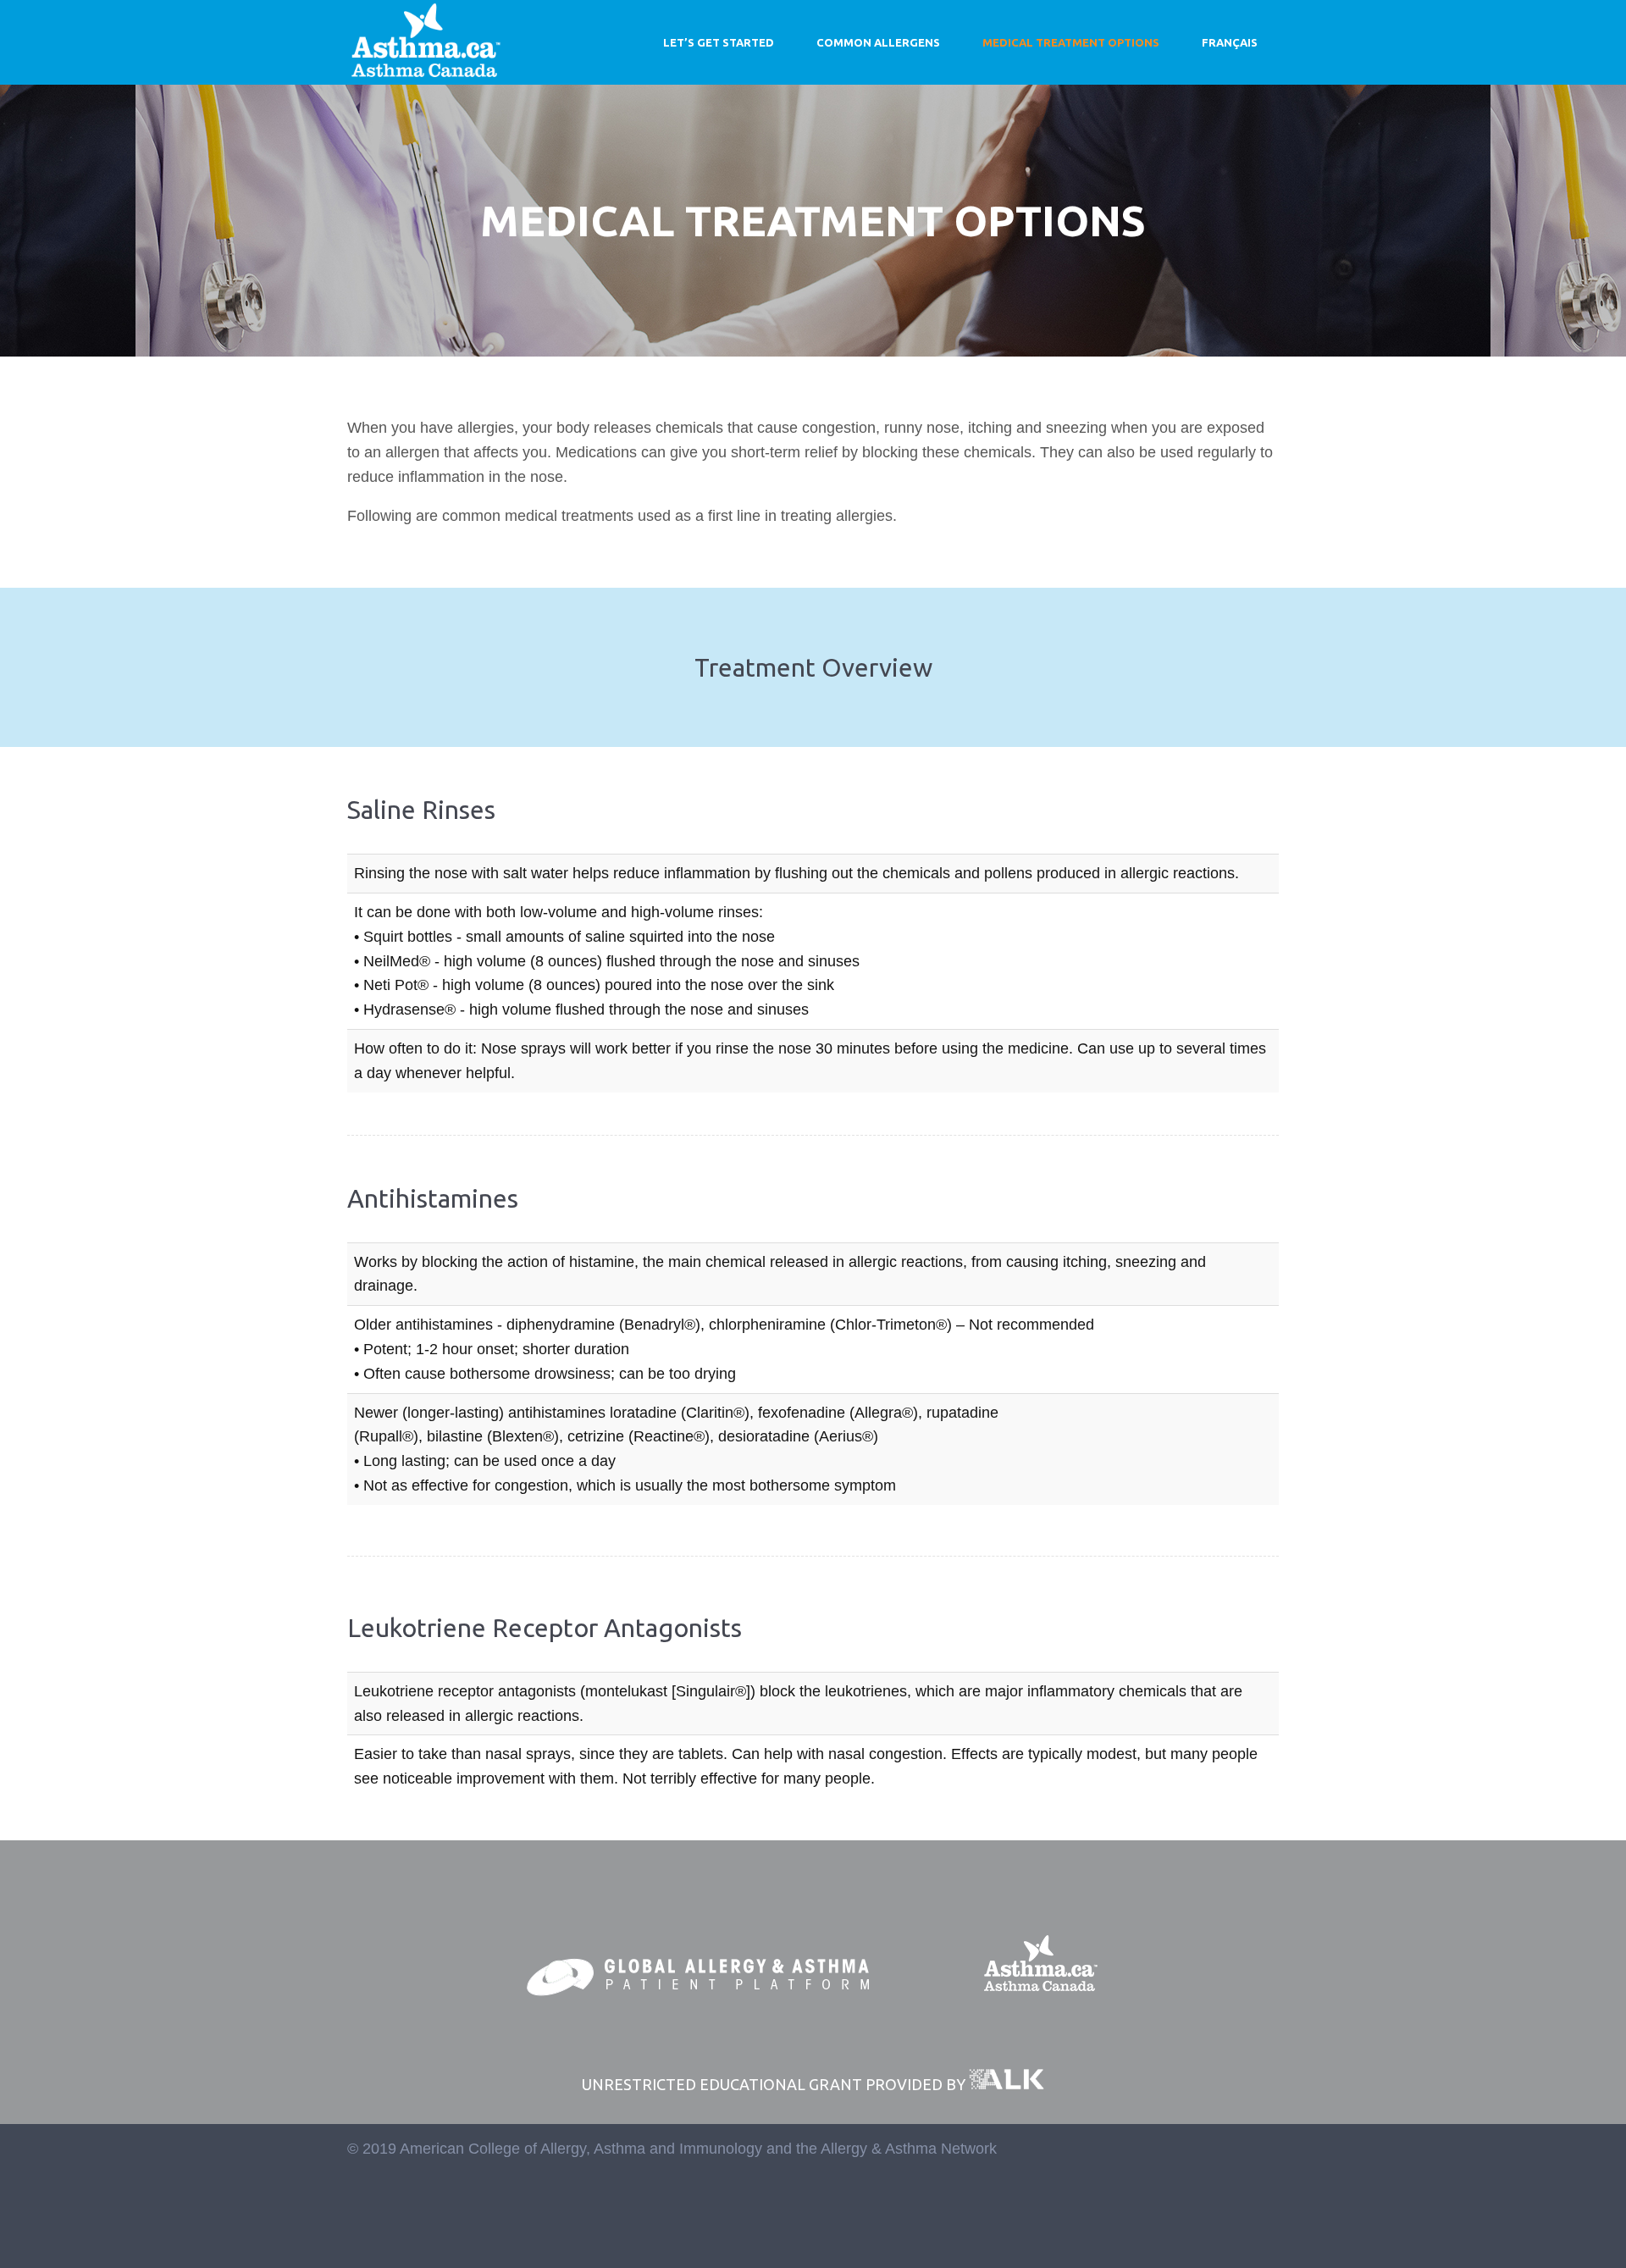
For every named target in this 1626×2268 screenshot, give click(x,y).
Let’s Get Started (719, 42)
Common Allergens (878, 42)
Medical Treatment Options (1071, 42)
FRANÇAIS (1230, 42)
